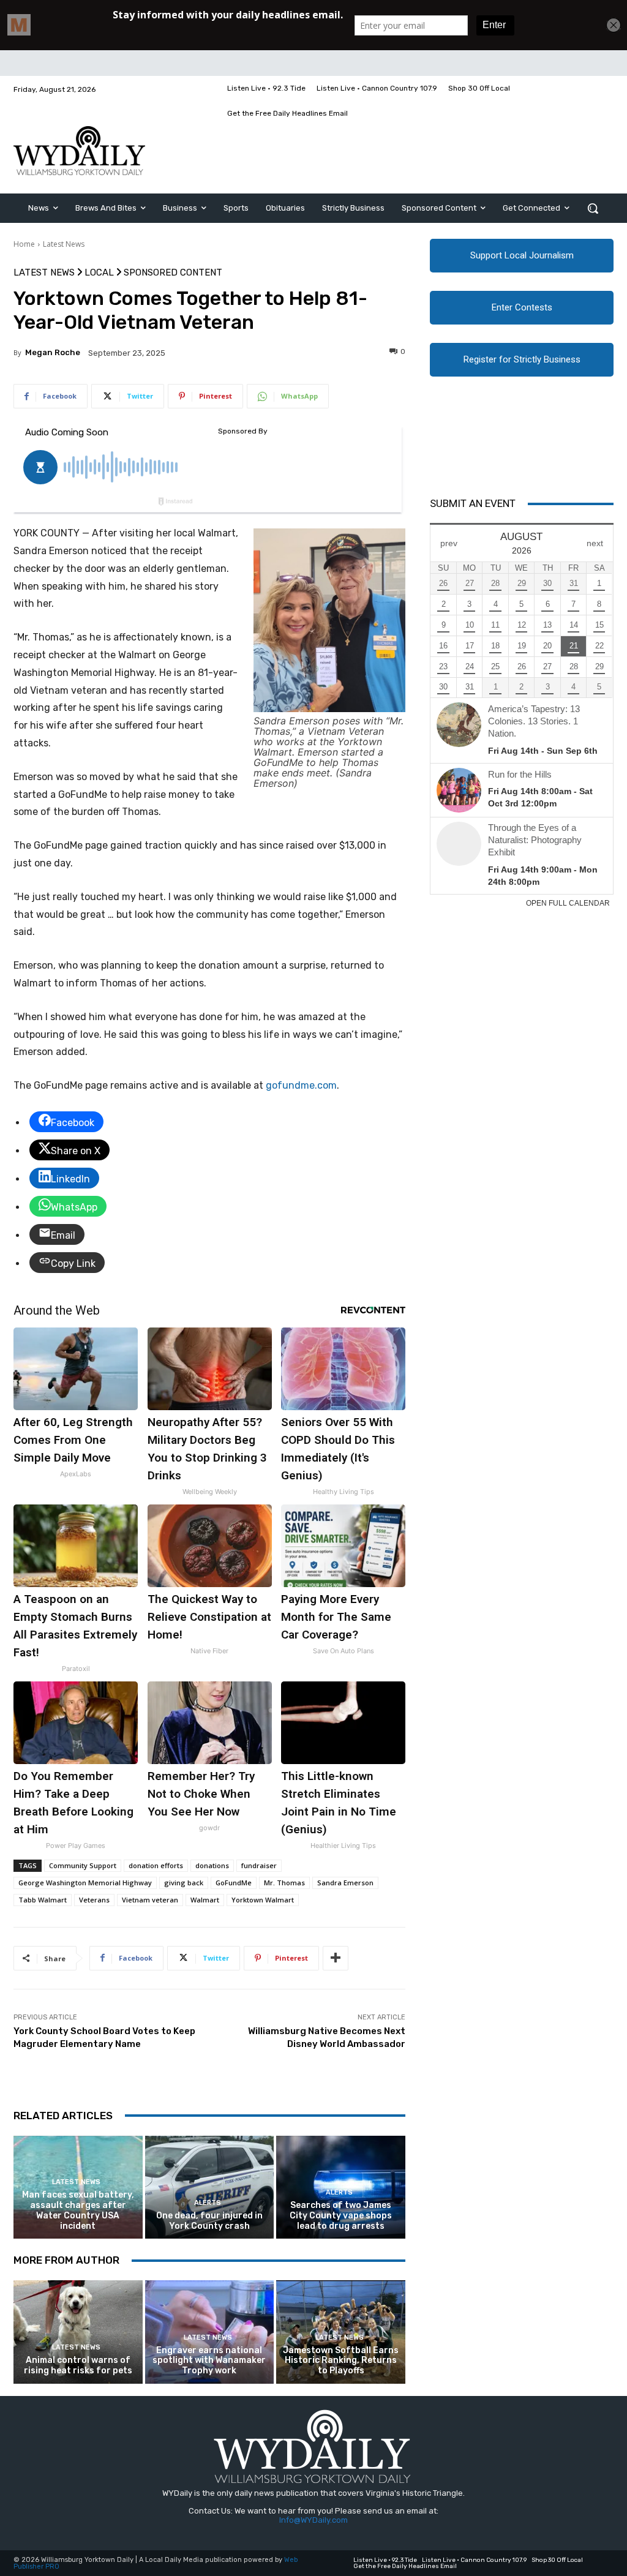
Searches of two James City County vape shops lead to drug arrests (341, 2216)
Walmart (205, 1900)
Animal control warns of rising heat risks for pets (78, 2365)
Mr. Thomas (284, 1883)
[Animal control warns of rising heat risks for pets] (78, 2332)
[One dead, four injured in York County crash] (210, 2187)
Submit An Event (473, 503)
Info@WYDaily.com (313, 2520)
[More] (336, 1958)
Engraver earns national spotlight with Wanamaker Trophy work (209, 2361)
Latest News (64, 244)
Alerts (208, 2203)
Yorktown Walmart (263, 1900)
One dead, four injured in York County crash (209, 2221)
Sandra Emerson (345, 1883)
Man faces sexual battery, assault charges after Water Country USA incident (78, 2210)
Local (99, 273)
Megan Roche (53, 352)
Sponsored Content (173, 273)
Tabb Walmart (43, 1900)
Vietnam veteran (150, 1900)
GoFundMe (234, 1883)
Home (24, 244)
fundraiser (259, 1865)
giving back (184, 1883)
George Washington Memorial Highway (85, 1883)
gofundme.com (301, 1085)
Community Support (83, 1865)
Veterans (94, 1900)
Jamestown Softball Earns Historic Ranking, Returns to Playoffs (341, 2361)
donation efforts (156, 1865)
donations (212, 1865)
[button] (593, 208)
